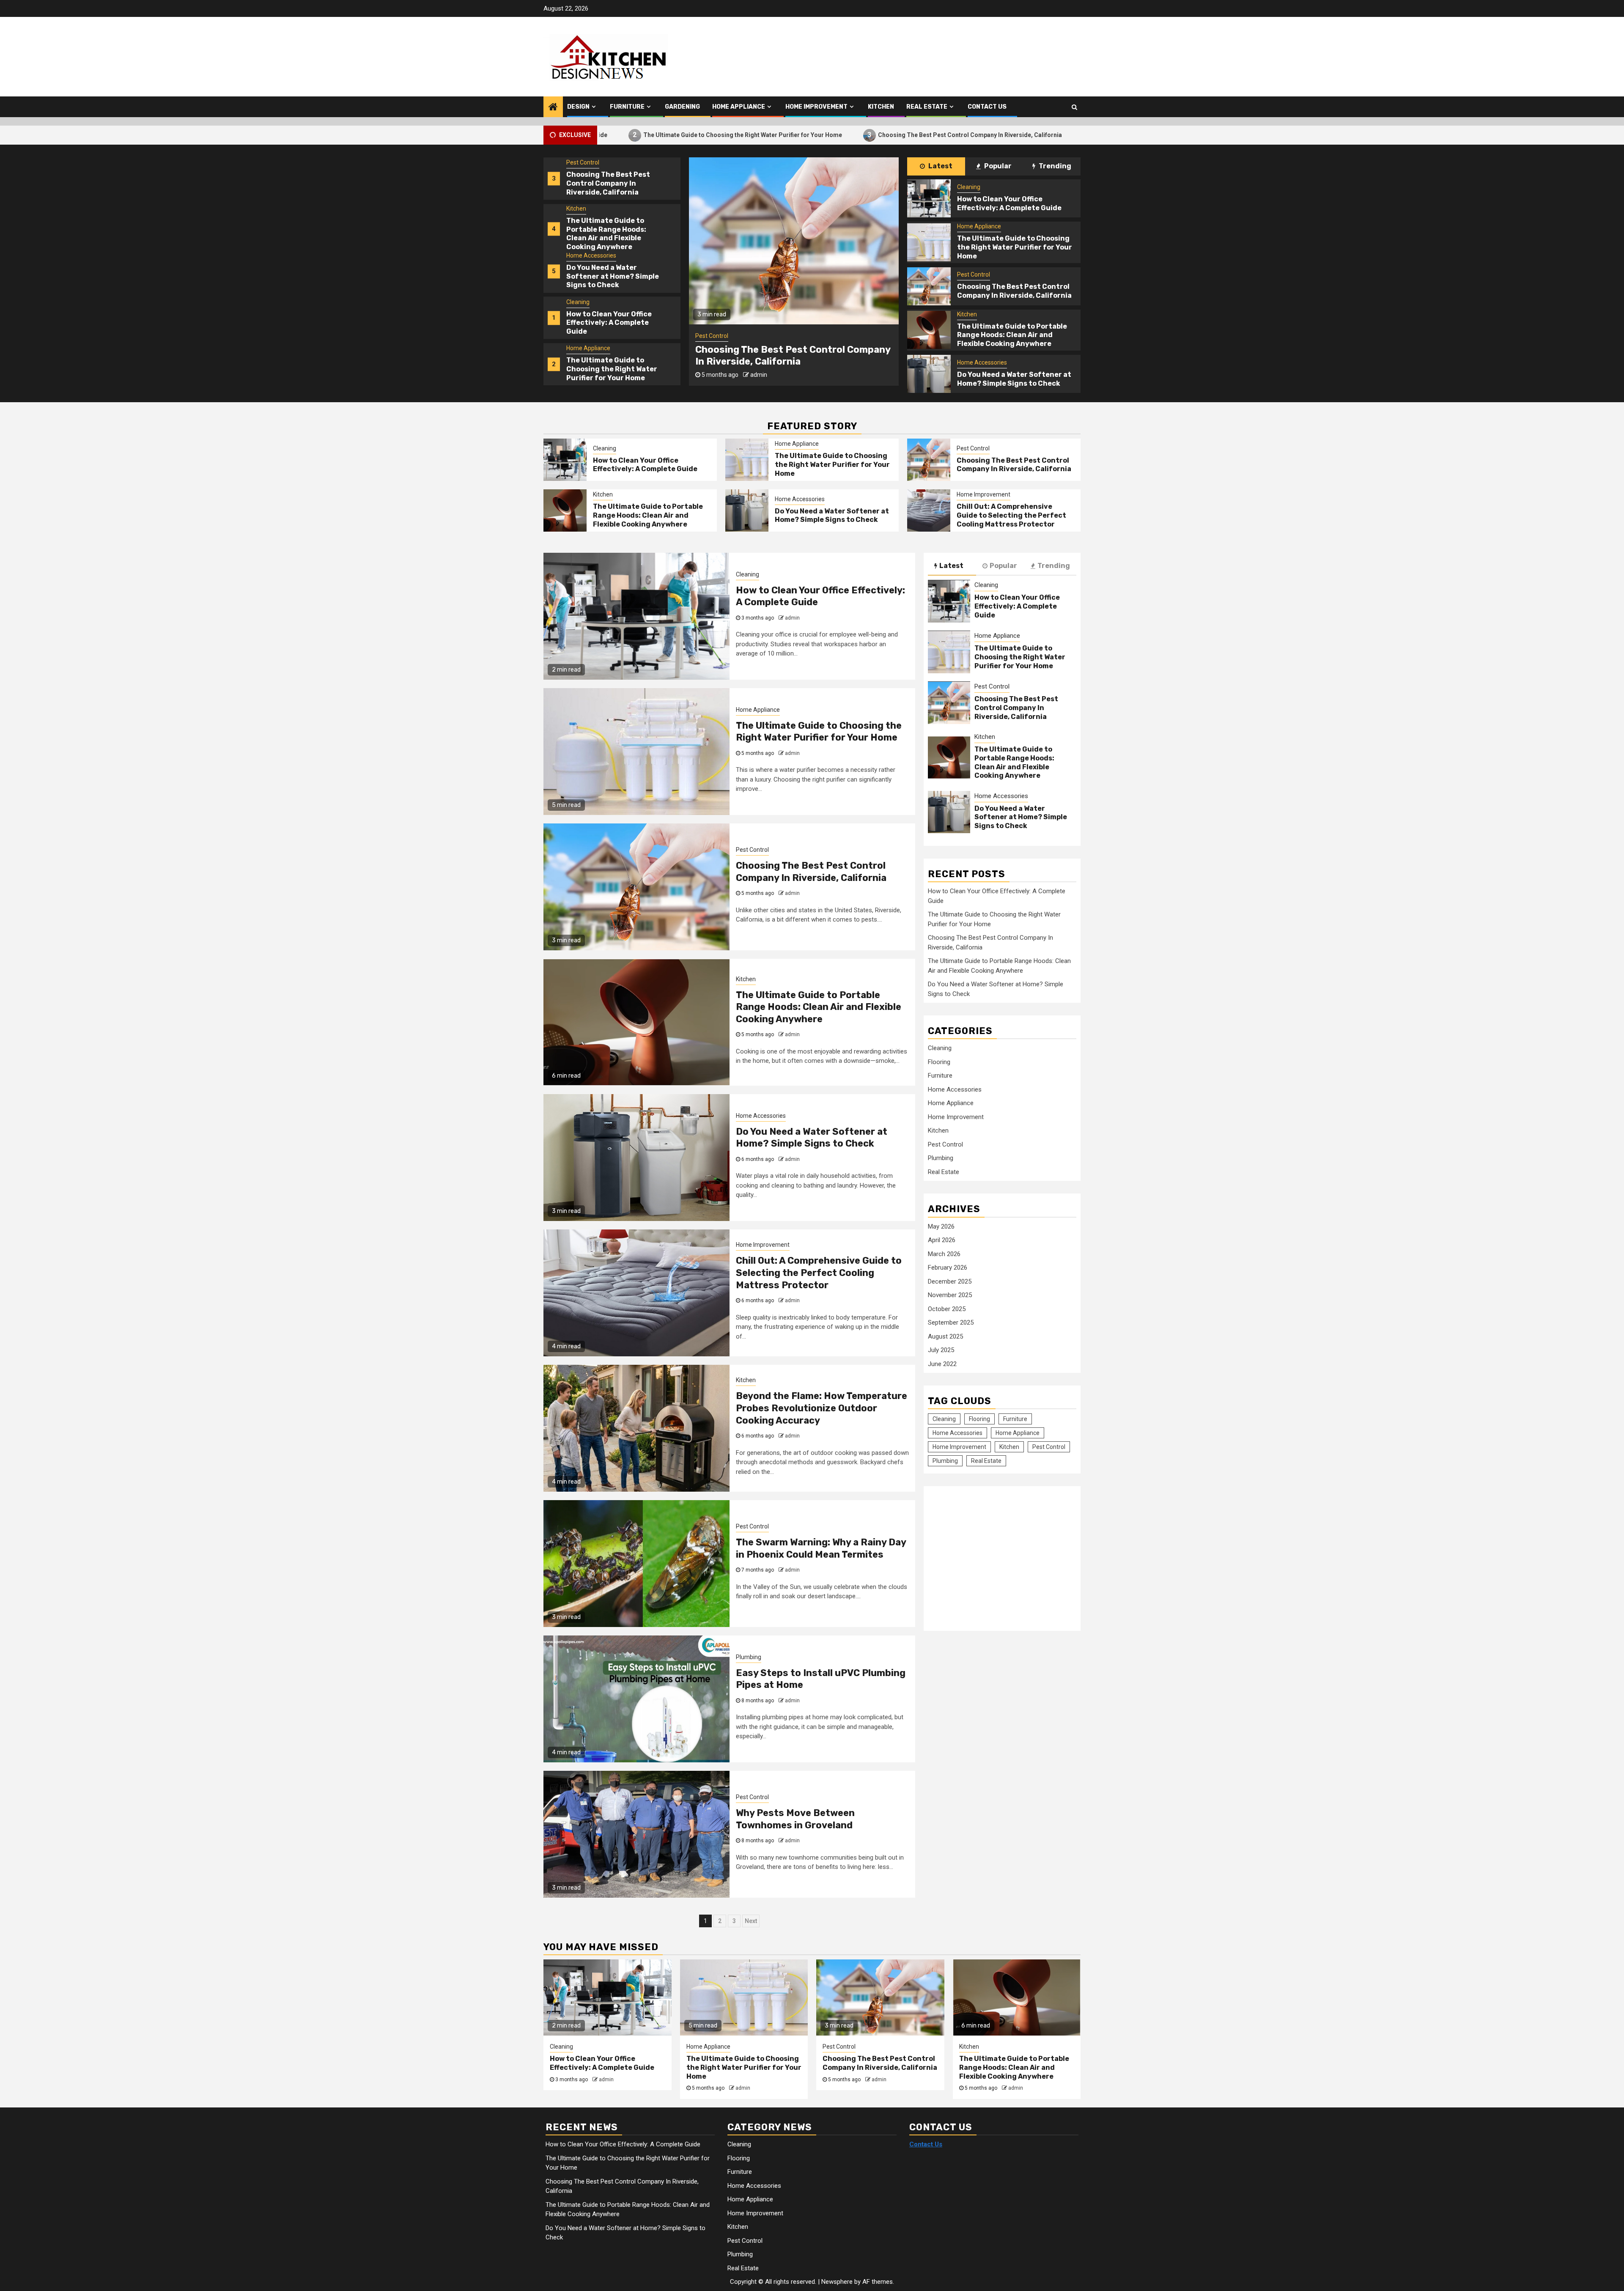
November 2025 (950, 1295)
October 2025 (947, 1309)
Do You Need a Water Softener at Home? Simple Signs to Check (613, 184)
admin (759, 375)
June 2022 (942, 1364)
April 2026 (942, 1240)
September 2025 (951, 1322)
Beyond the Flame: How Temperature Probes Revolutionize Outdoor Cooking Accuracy (822, 1408)
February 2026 (948, 1268)
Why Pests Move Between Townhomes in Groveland (795, 1819)
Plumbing (749, 1657)
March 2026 (944, 1254)
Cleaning (578, 209)
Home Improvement (816, 107)
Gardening (682, 107)
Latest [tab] (940, 166)
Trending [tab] (1054, 166)
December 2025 (950, 1281)
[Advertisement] (999, 1554)
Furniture (627, 107)
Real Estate (927, 107)
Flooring (939, 1062)
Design (578, 107)
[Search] (1074, 107)
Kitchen (881, 107)
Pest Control (583, 302)
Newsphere (837, 2282)
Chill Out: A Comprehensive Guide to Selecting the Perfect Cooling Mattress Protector (1011, 515)
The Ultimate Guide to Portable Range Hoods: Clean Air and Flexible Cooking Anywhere (1061, 135)
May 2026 (941, 1226)
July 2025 (941, 1350)
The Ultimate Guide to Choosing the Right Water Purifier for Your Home (612, 276)
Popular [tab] (997, 166)
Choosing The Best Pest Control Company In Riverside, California (812, 135)
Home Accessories (591, 163)
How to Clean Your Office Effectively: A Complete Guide (609, 230)
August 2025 (945, 1336)
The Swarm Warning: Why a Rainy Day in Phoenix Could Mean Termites (821, 1548)
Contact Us (987, 107)
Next (751, 1921)
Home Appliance (739, 107)
